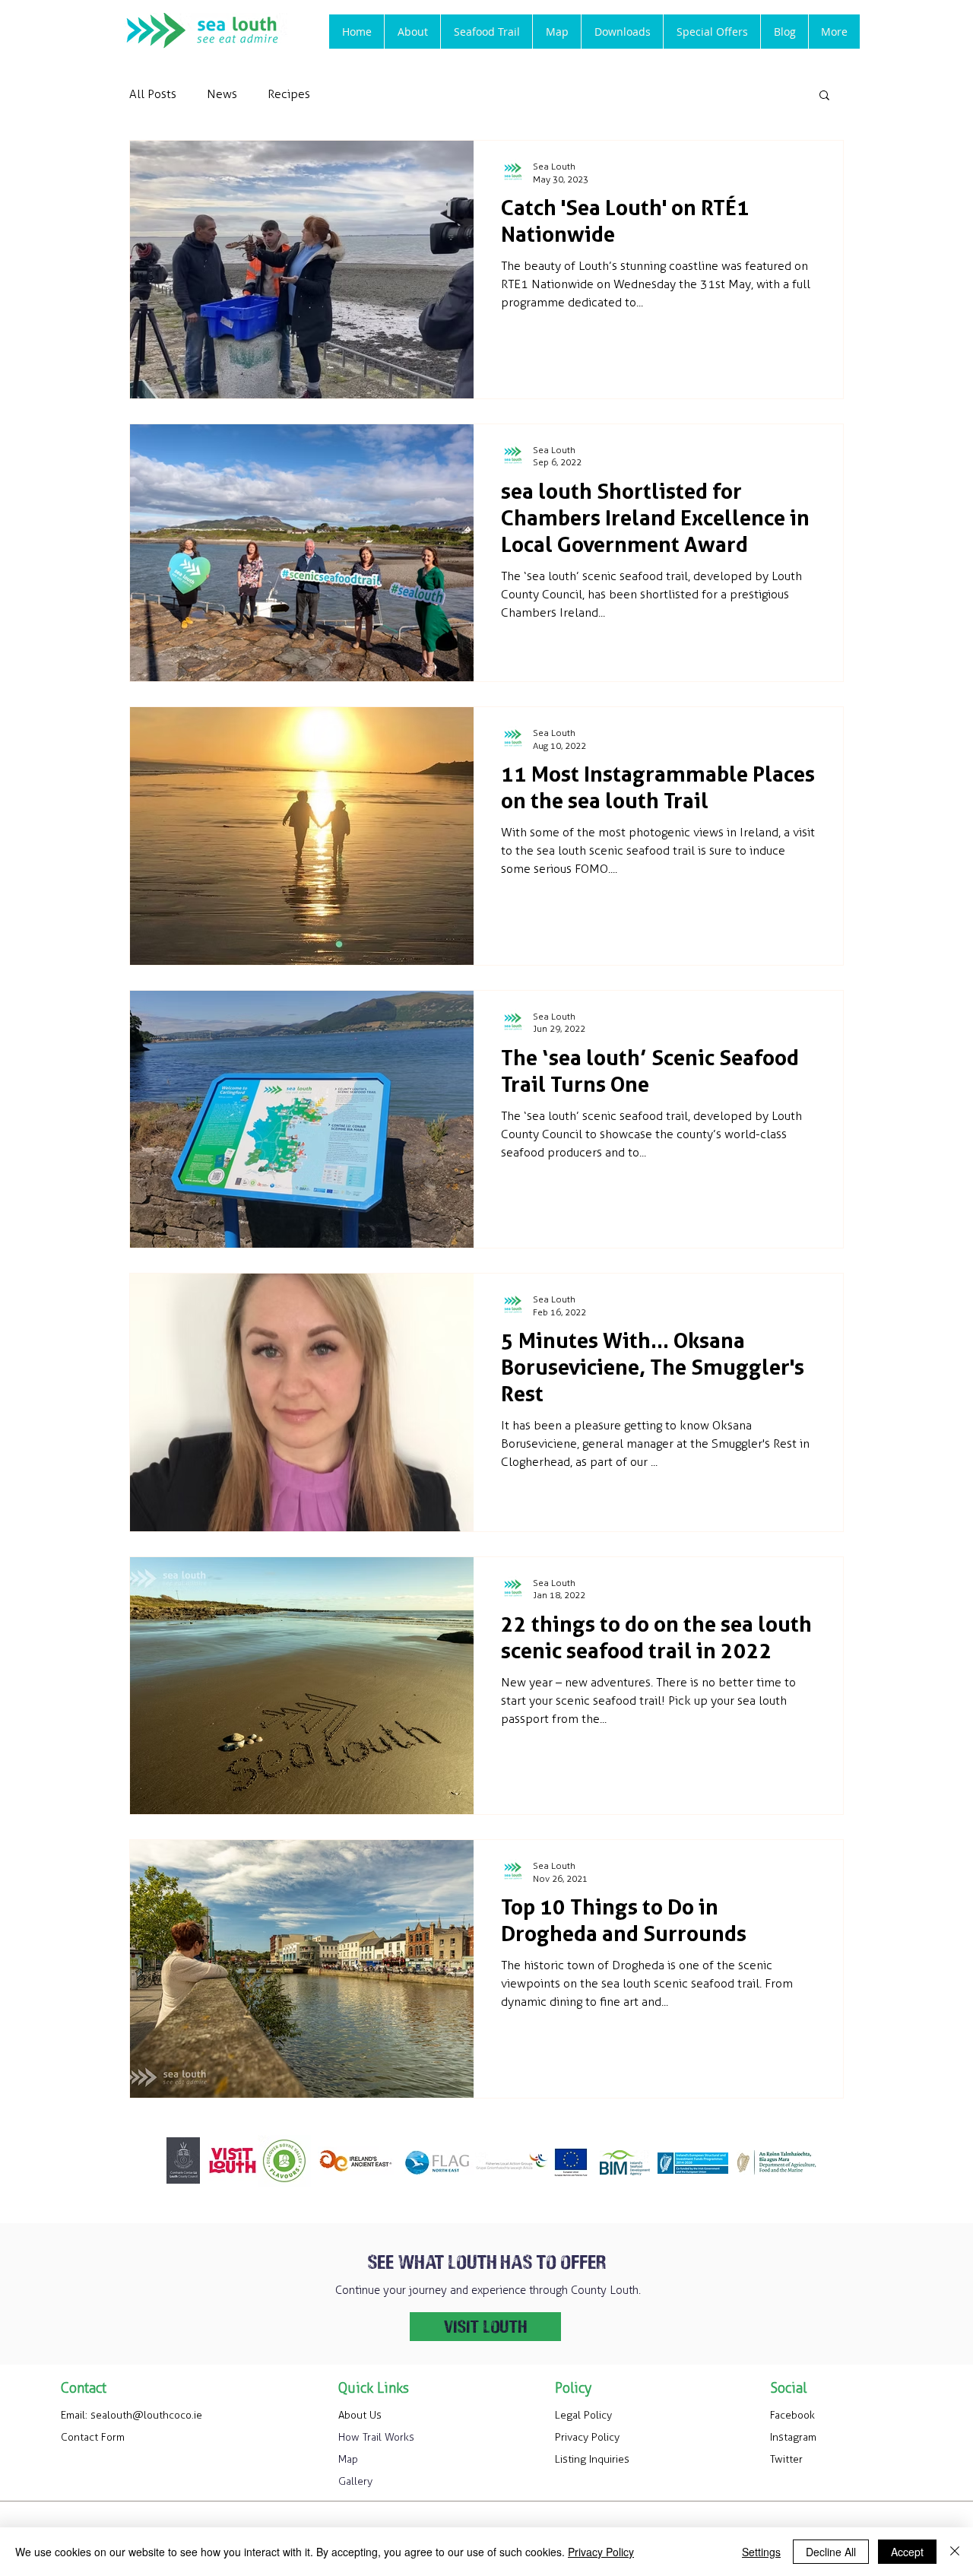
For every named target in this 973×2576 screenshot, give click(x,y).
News (222, 94)
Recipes (289, 94)
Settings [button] (761, 2552)
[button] (486, 32)
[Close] (955, 2552)
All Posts (153, 94)
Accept (907, 2552)
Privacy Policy (601, 2552)
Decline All (831, 2552)
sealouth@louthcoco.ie (146, 2415)
